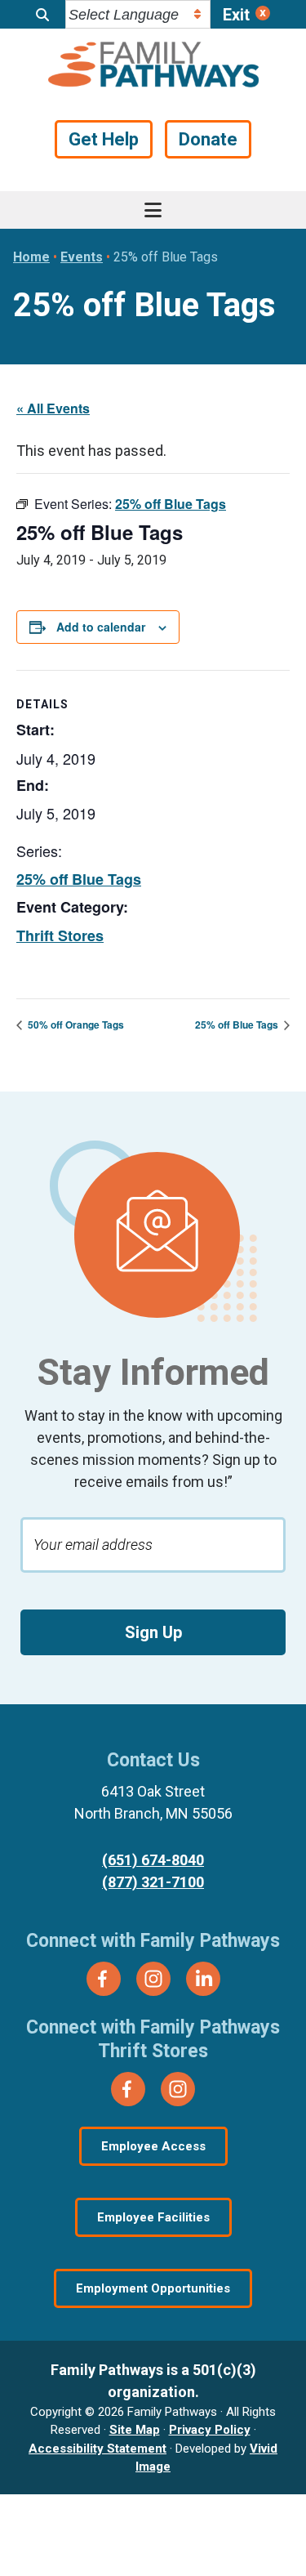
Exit (236, 15)
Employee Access (153, 2146)
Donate (208, 139)
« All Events (53, 408)
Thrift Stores (60, 935)
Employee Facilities (153, 2217)
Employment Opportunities (153, 2288)
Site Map (135, 2430)
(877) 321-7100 (153, 1882)
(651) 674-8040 (153, 1860)
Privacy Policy (210, 2430)
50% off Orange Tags (75, 1025)
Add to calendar (101, 627)
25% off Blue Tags (79, 879)
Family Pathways (153, 66)
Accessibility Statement (98, 2449)
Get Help (104, 139)
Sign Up (153, 1632)
